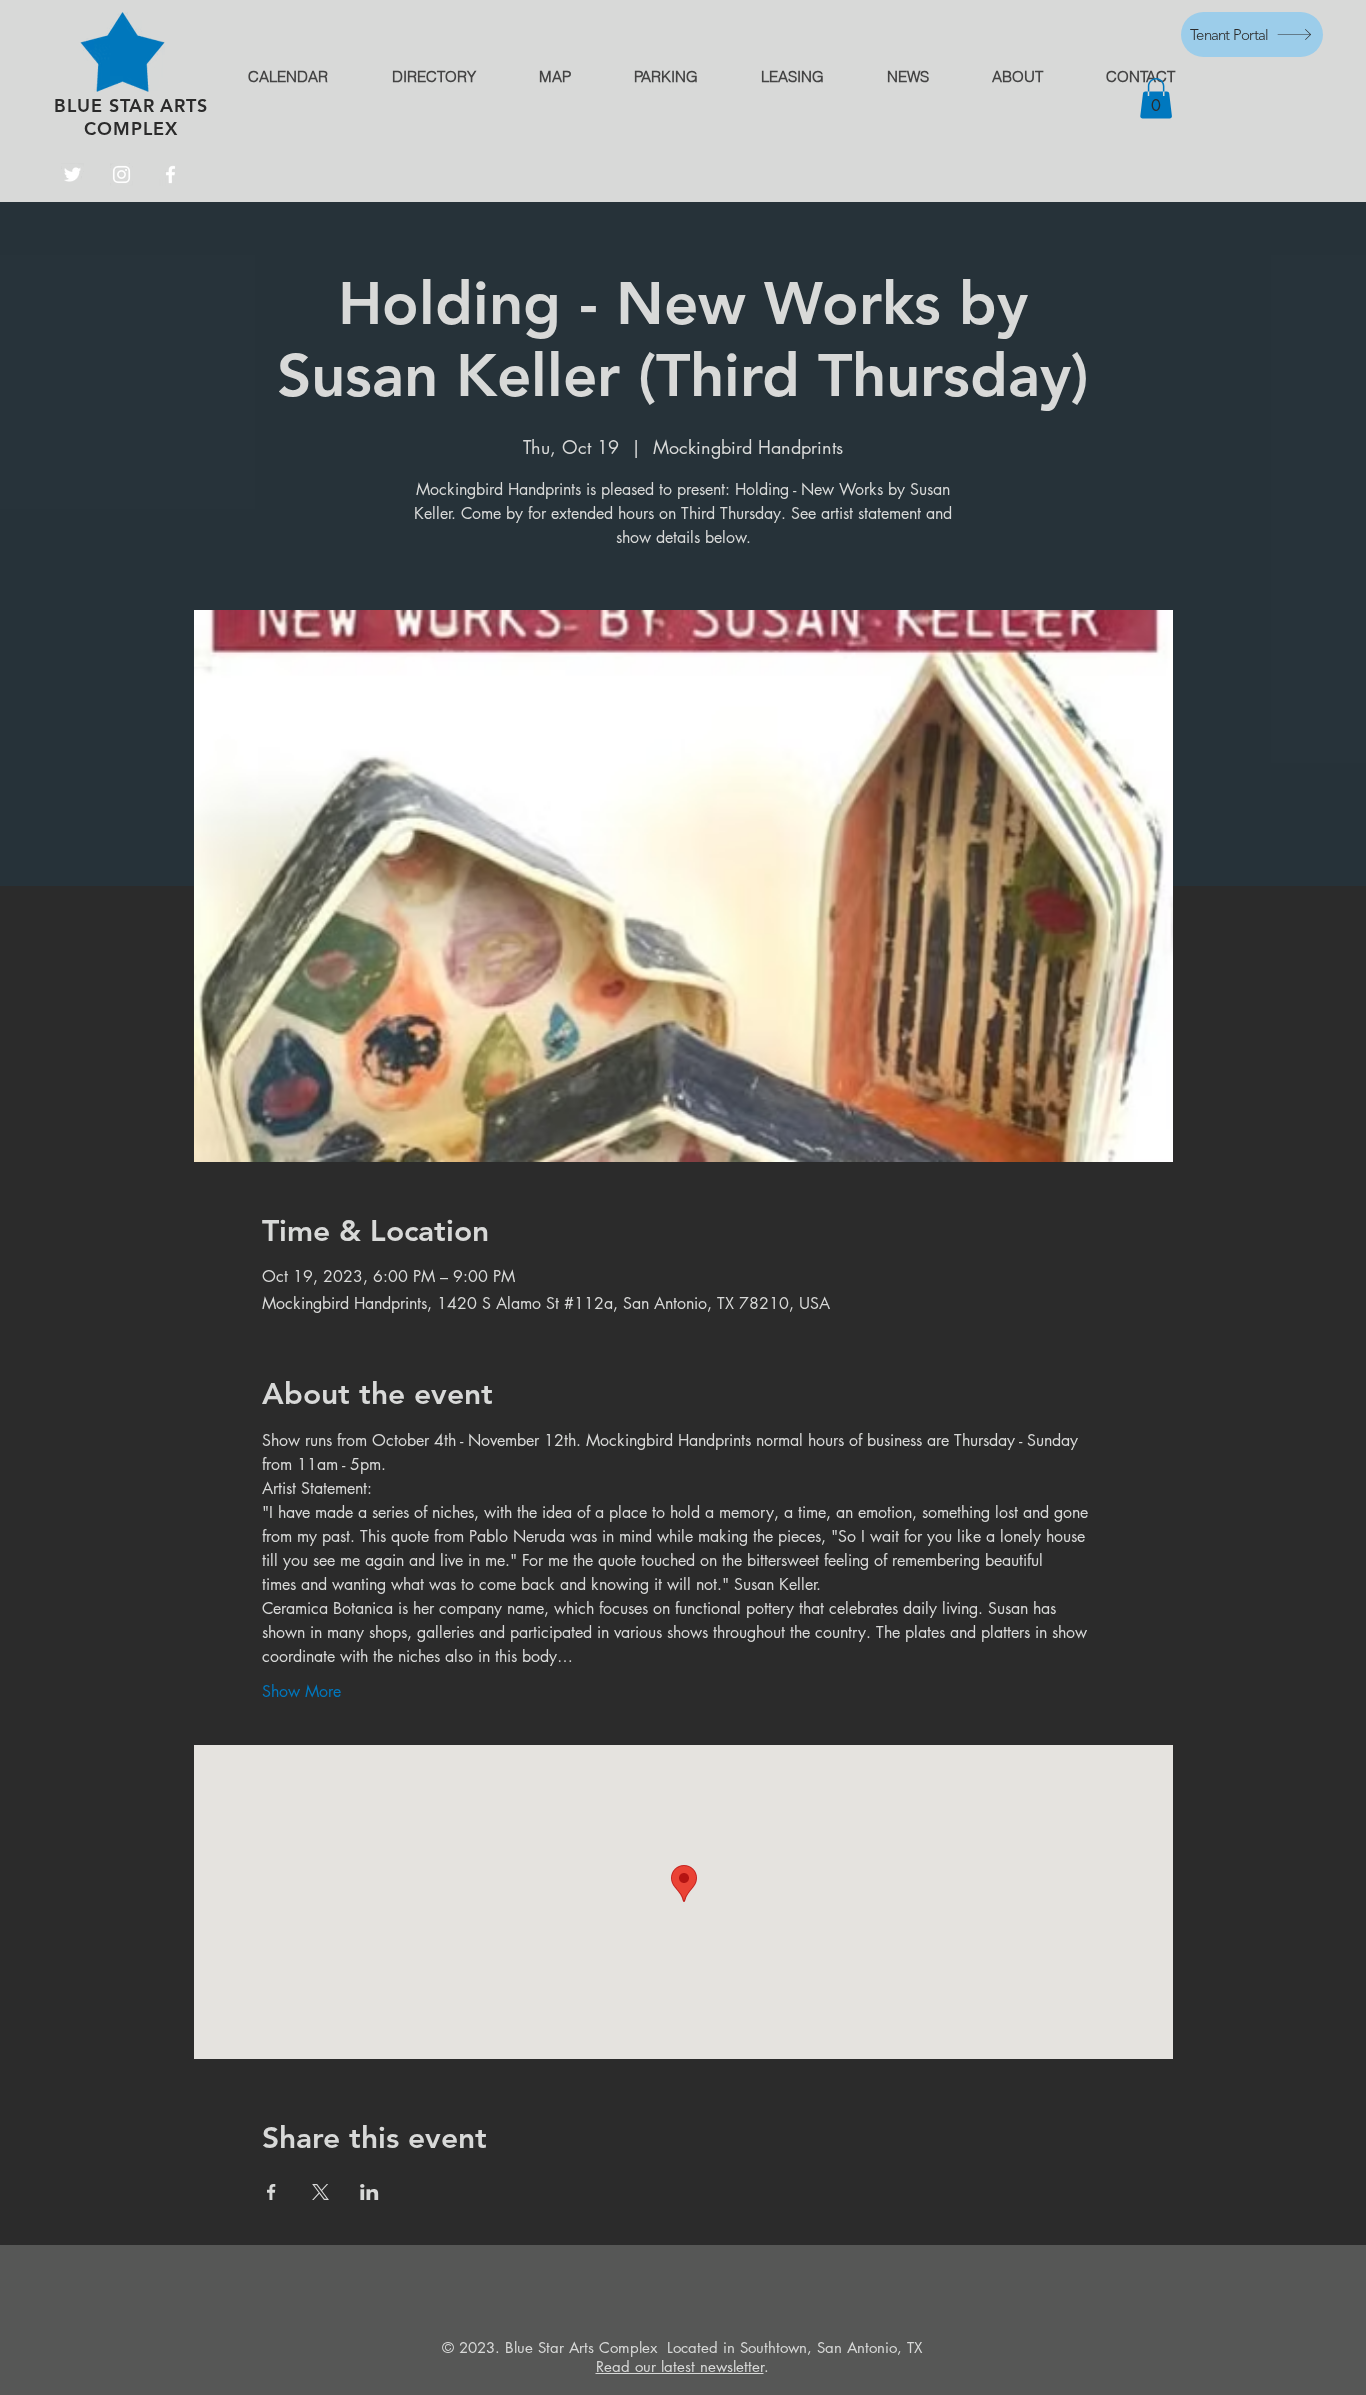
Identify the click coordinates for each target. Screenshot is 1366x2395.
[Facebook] (170, 174)
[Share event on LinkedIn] (369, 2192)
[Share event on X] (320, 2192)
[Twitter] (72, 174)
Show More (301, 1691)
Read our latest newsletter (680, 2366)
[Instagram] (121, 174)
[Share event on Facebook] (271, 2192)
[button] (1156, 98)
